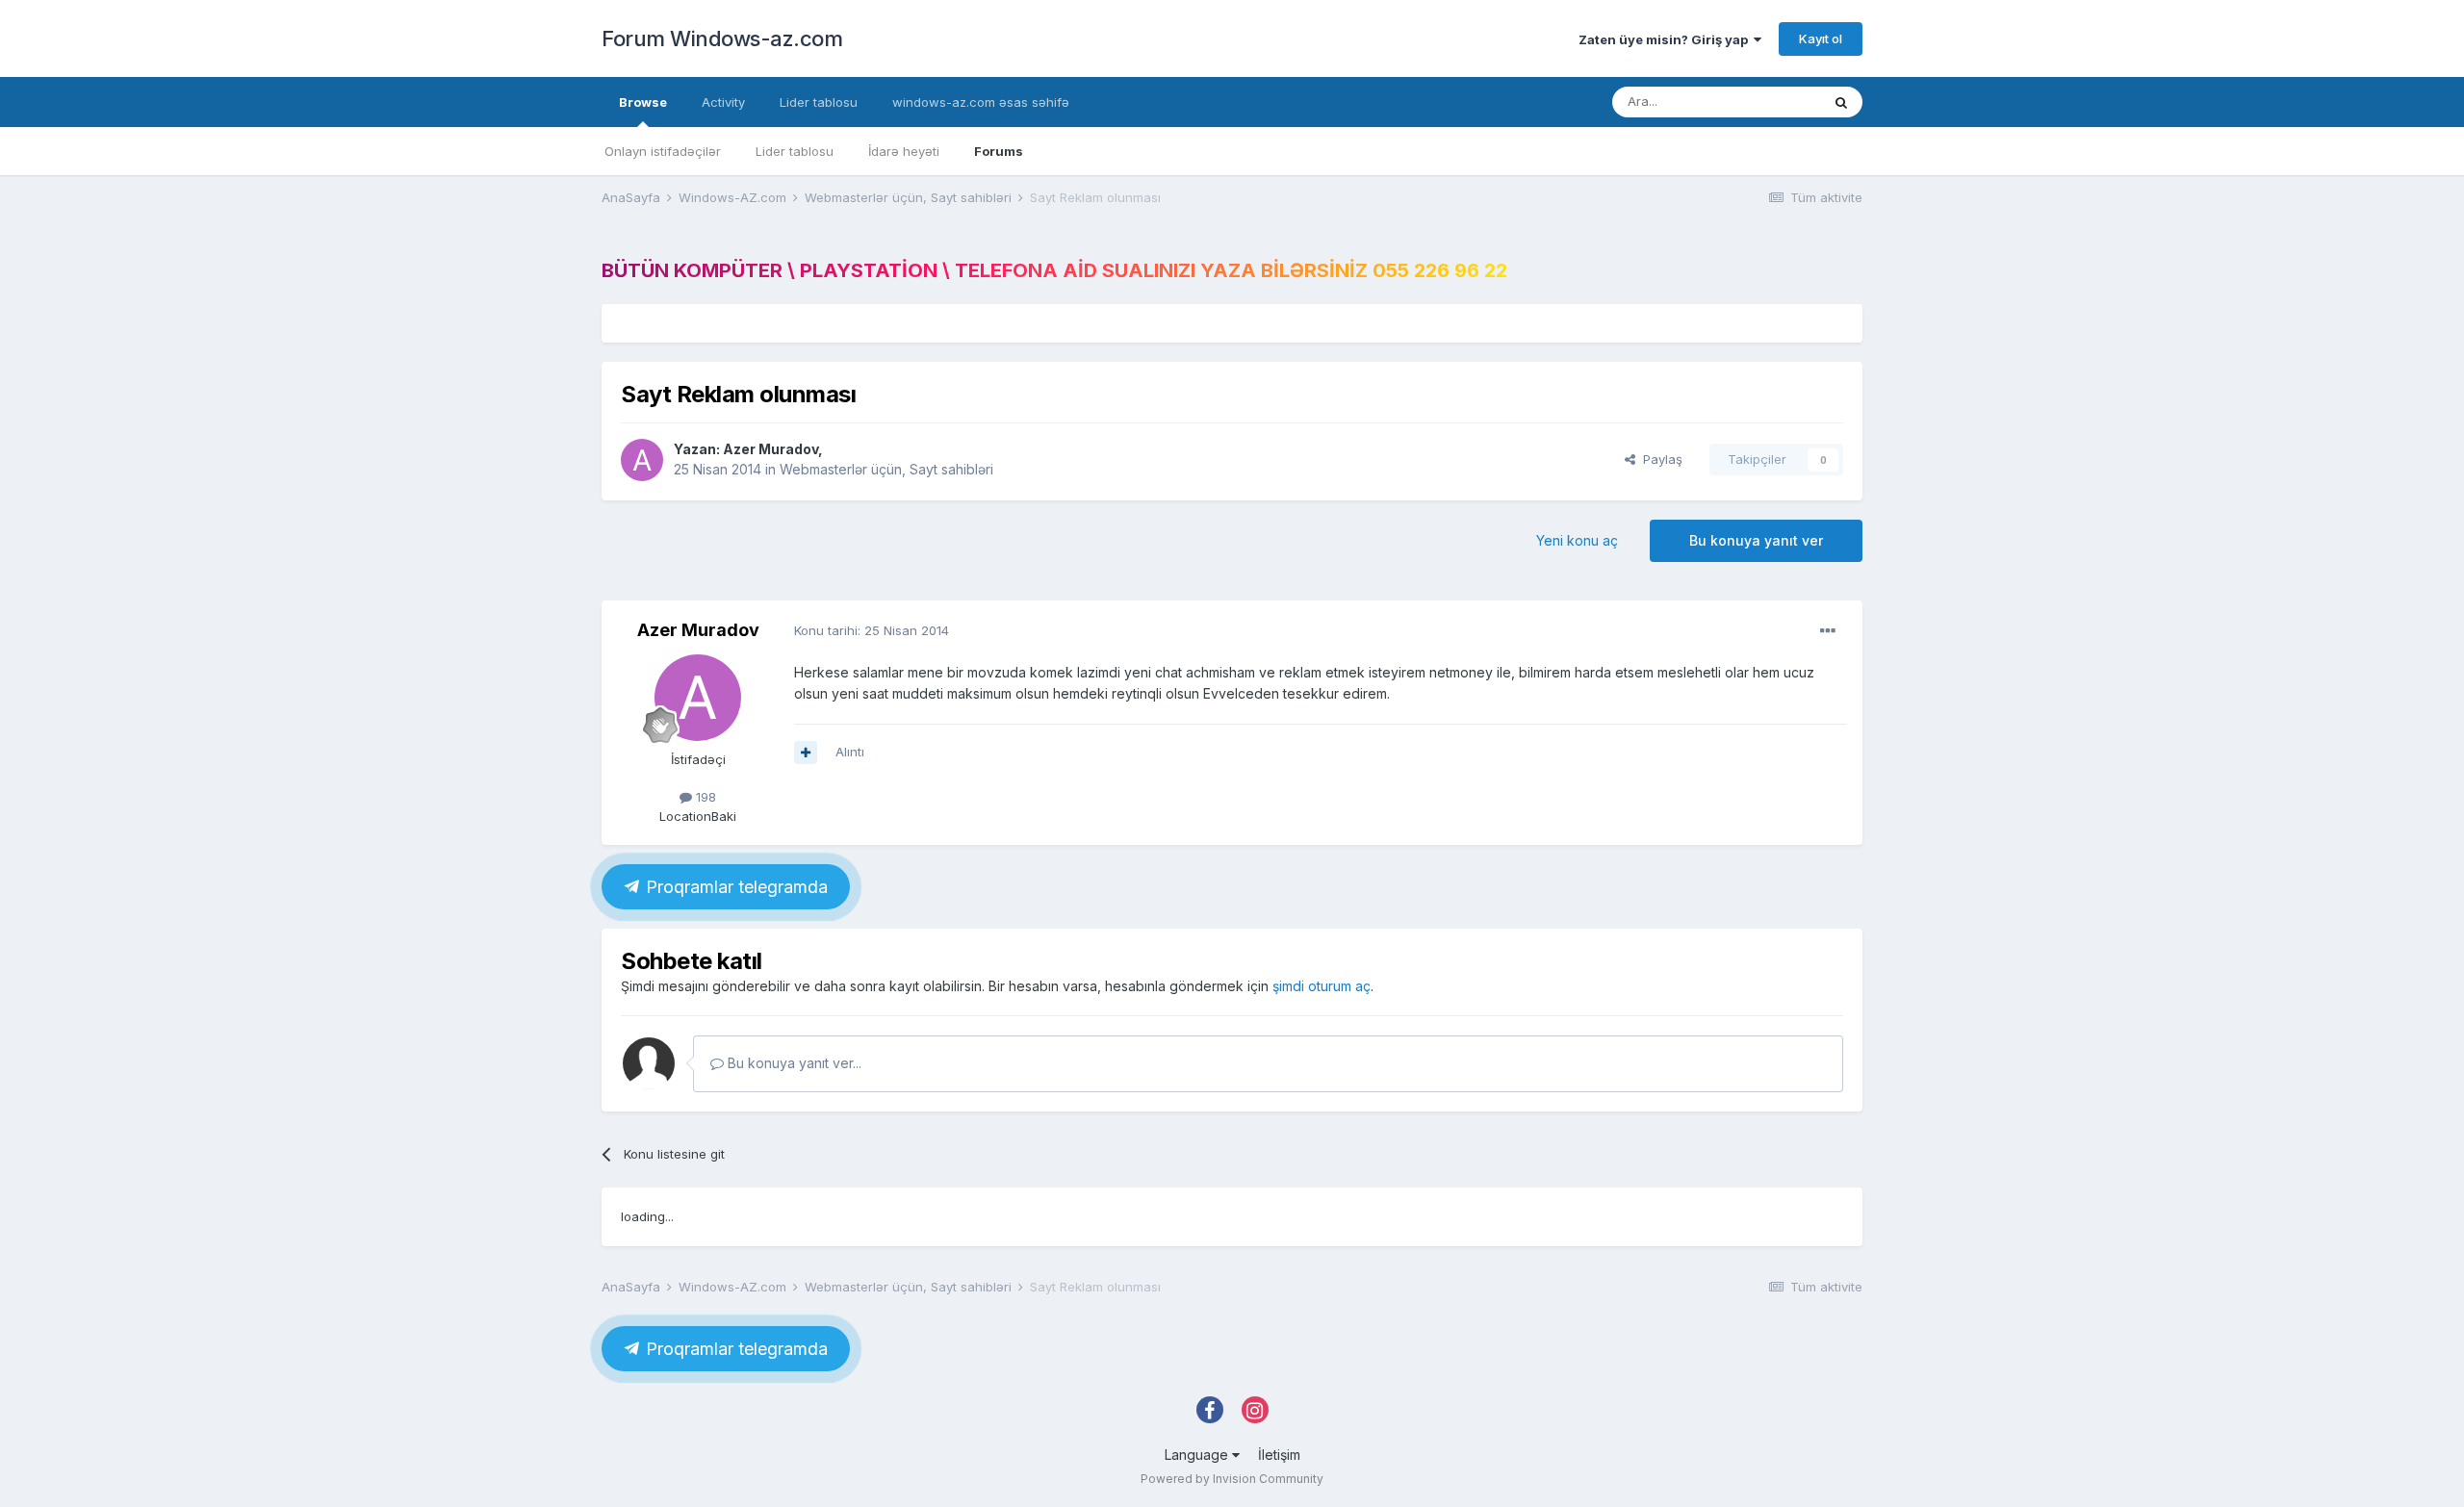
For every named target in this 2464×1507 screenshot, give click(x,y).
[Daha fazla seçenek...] (1828, 631)
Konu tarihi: (872, 630)
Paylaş (1659, 459)
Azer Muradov (770, 449)
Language (1198, 1455)
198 (704, 797)
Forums (999, 151)
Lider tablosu (795, 151)
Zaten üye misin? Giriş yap (1666, 39)
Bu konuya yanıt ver (1756, 540)
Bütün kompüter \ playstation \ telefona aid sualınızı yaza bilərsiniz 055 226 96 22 (1054, 270)
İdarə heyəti (904, 151)
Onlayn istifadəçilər (663, 151)
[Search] (1841, 102)
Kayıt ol (1821, 38)
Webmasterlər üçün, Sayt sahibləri (886, 469)
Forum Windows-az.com (722, 38)
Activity (723, 102)
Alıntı (850, 752)
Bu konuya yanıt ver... (793, 1063)
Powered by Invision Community (1232, 1479)
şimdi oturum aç (1322, 986)
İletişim (1279, 1455)
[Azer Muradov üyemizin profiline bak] (642, 460)
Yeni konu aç (1577, 540)
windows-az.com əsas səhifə (981, 102)
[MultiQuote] (806, 753)
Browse (643, 102)
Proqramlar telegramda (734, 887)
